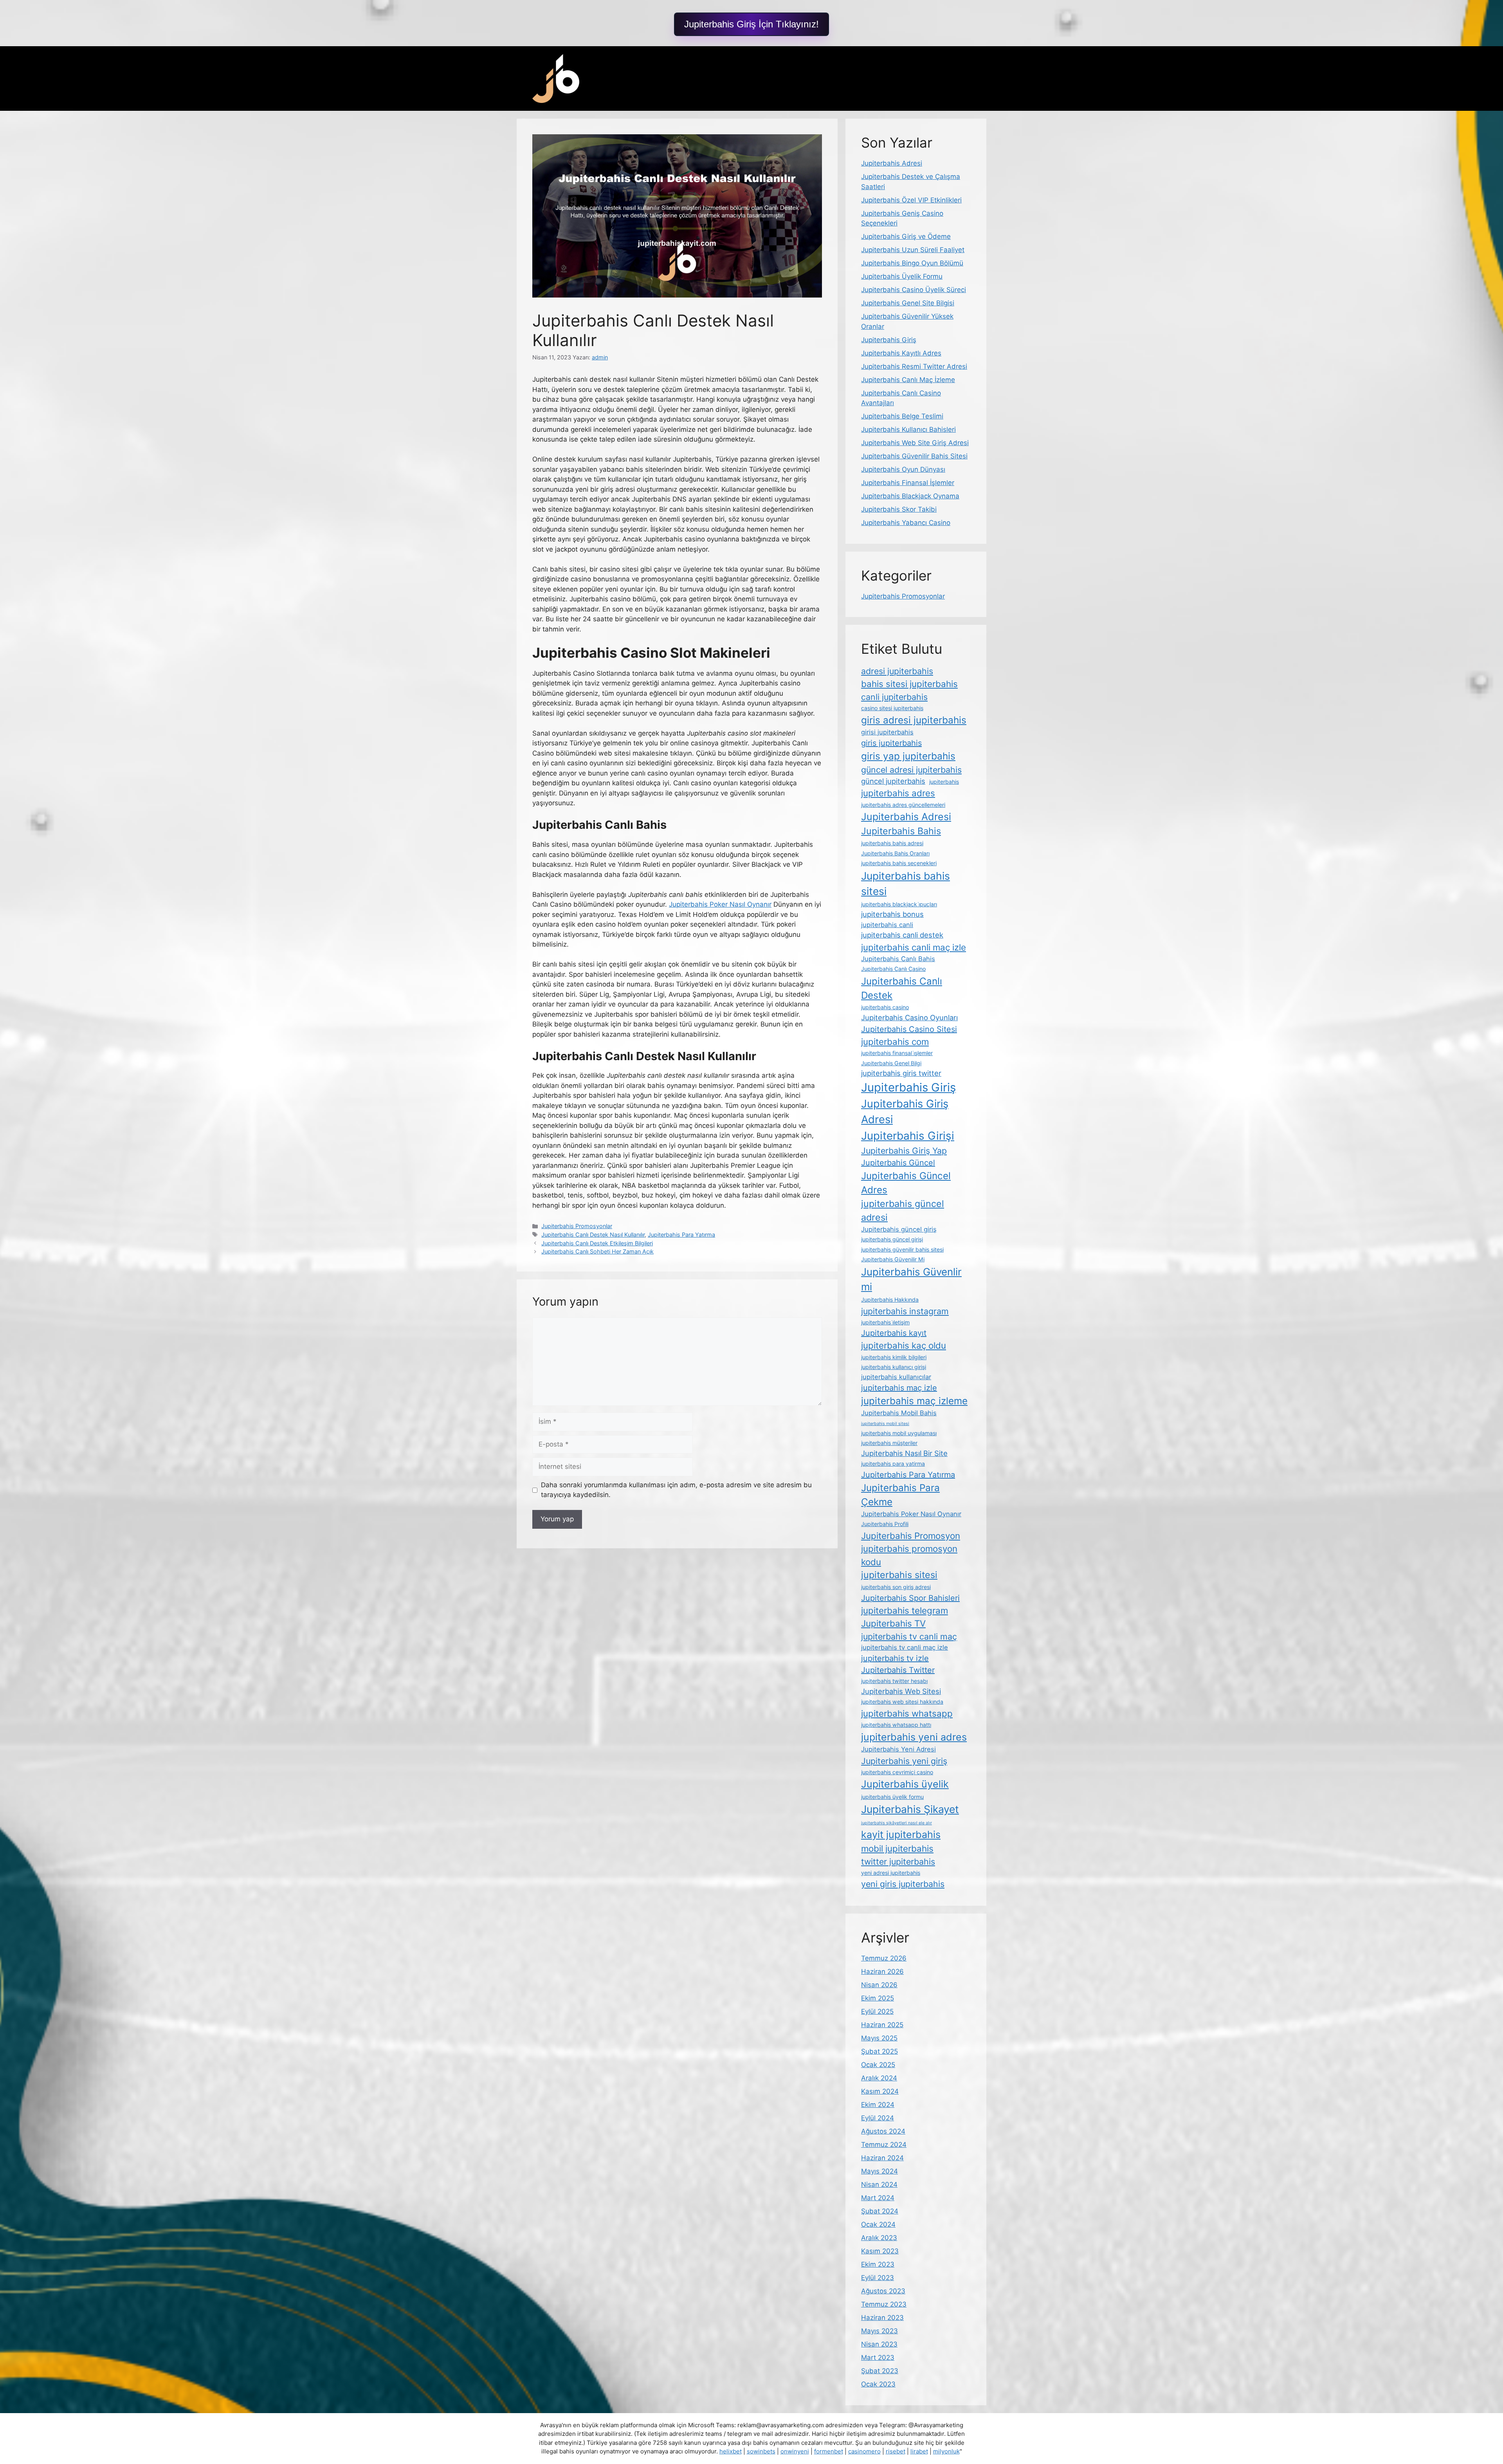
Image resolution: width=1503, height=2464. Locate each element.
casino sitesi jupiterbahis (892, 708)
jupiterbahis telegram (905, 1610)
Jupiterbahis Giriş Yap (904, 1151)
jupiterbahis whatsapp (907, 1713)
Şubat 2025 (879, 2051)
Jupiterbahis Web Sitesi (901, 1691)
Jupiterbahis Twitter (898, 1670)
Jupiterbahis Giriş (889, 340)
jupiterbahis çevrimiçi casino (897, 1772)
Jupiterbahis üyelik (905, 1784)
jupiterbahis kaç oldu (904, 1345)
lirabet (919, 2451)
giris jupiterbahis (891, 743)
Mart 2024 (878, 2198)
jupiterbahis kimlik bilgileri (894, 1357)
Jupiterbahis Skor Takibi (899, 509)
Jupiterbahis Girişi (908, 1136)
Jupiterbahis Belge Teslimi (902, 416)
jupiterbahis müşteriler (889, 1443)
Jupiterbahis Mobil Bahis (899, 1413)
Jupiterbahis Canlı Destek (902, 988)
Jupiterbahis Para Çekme (900, 1495)
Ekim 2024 (878, 2105)
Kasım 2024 (880, 2091)
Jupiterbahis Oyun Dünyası (903, 469)
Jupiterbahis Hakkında (890, 1300)
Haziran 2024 (882, 2158)
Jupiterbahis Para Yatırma (681, 1235)
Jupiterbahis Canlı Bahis (898, 959)
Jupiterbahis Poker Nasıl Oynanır (720, 904)
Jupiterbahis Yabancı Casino (906, 523)
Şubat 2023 (880, 2371)
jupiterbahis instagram (905, 1311)
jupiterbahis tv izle (895, 1658)
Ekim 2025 (878, 1998)
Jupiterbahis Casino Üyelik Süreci (914, 290)
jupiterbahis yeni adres (914, 1737)
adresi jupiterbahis (897, 671)
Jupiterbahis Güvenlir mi (911, 1279)
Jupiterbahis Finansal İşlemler (908, 483)
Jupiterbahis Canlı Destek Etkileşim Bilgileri (597, 1243)
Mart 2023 (878, 2358)
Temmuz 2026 (884, 1958)
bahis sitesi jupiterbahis (909, 684)
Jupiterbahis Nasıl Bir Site (904, 1453)
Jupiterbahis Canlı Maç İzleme (908, 380)
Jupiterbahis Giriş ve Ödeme (906, 236)
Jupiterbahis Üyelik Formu (902, 276)
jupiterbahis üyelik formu (892, 1797)
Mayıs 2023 (879, 2331)
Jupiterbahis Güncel (898, 1163)
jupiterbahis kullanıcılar (896, 1377)
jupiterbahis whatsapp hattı (896, 1725)
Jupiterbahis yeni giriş (904, 1761)
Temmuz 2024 (884, 2145)
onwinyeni (795, 2451)
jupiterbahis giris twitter (901, 1073)
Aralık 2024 (879, 2078)
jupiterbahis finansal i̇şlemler (897, 1053)
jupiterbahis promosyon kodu (909, 1555)
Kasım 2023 (880, 2251)
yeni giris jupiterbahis (903, 1884)
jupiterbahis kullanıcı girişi (894, 1367)
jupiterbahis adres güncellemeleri (903, 805)
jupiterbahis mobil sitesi (885, 1424)
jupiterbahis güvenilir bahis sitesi (902, 1249)
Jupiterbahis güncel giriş (899, 1229)
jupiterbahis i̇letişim (885, 1322)
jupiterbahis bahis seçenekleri (899, 863)
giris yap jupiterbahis (908, 756)
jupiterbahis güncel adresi (903, 1210)
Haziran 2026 (882, 1972)
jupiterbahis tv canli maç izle (905, 1647)
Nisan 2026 (879, 1985)
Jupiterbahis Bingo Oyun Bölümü (912, 263)
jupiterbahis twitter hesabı (894, 1681)
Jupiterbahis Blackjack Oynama (910, 496)
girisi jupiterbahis (887, 732)
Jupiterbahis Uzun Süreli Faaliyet (913, 250)
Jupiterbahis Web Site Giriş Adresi (915, 443)
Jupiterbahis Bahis (901, 831)
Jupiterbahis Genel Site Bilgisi (908, 303)
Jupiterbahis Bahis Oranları (895, 853)
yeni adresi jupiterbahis (891, 1873)
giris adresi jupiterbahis (914, 720)
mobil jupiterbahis (897, 1848)
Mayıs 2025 (879, 2038)
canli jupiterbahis (894, 697)
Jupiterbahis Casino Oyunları (909, 1017)
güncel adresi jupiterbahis (911, 770)
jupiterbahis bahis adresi (892, 843)
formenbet (829, 2451)
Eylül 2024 (878, 2118)
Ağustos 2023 (883, 2291)
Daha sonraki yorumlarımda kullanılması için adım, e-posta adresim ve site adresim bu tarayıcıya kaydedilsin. (676, 1490)
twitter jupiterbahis (898, 1862)
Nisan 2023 (879, 2344)
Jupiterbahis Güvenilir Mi (893, 1259)
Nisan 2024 (879, 2184)
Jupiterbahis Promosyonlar (577, 1226)
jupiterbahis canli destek (902, 935)
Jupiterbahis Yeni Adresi (898, 1749)
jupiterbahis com (895, 1042)
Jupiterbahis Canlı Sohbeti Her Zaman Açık (597, 1251)
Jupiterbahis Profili (885, 1524)
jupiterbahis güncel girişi (892, 1239)
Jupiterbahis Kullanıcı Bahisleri (908, 429)
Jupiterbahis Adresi (892, 163)
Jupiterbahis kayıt (894, 1333)
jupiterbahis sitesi (899, 1575)
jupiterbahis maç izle (899, 1388)
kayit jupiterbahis (901, 1834)
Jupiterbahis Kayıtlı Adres (901, 353)
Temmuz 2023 (884, 2304)
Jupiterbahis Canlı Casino (893, 969)
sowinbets (761, 2451)
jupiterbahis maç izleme (914, 1401)
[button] (751, 24)
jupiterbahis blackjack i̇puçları (899, 904)
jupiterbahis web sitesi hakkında (902, 1702)
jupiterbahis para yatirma (893, 1464)
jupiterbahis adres (898, 793)
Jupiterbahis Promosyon (911, 1536)
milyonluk (946, 2451)
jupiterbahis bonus (892, 914)
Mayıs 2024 (879, 2171)
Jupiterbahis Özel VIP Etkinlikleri (911, 200)
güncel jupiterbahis (893, 781)
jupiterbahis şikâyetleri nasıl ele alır (897, 1823)
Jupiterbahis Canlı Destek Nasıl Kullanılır (593, 1235)
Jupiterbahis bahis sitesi (906, 884)
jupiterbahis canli (887, 925)
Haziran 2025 (882, 2025)
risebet (896, 2451)
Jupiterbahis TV (893, 1623)
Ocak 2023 (878, 2384)
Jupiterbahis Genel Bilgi (891, 1063)
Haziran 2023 (882, 2318)
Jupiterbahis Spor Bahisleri (910, 1598)
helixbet (731, 2451)
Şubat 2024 (880, 2211)
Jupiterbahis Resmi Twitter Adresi (914, 366)
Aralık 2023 (879, 2238)
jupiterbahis (944, 782)
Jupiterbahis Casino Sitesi (909, 1029)
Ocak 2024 (878, 2224)
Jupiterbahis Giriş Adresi (905, 1112)
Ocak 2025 (878, 2065)
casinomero (864, 2451)
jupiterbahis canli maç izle (914, 947)
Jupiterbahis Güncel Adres (906, 1183)
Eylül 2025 (877, 2011)
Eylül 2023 (878, 2278)
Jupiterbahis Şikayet (910, 1809)
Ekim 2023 (878, 2264)
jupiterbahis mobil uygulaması (899, 1433)
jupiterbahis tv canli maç (909, 1636)
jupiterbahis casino (885, 1007)
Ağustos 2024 (883, 2131)
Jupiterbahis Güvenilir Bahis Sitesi (914, 456)
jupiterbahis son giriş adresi (896, 1587)
